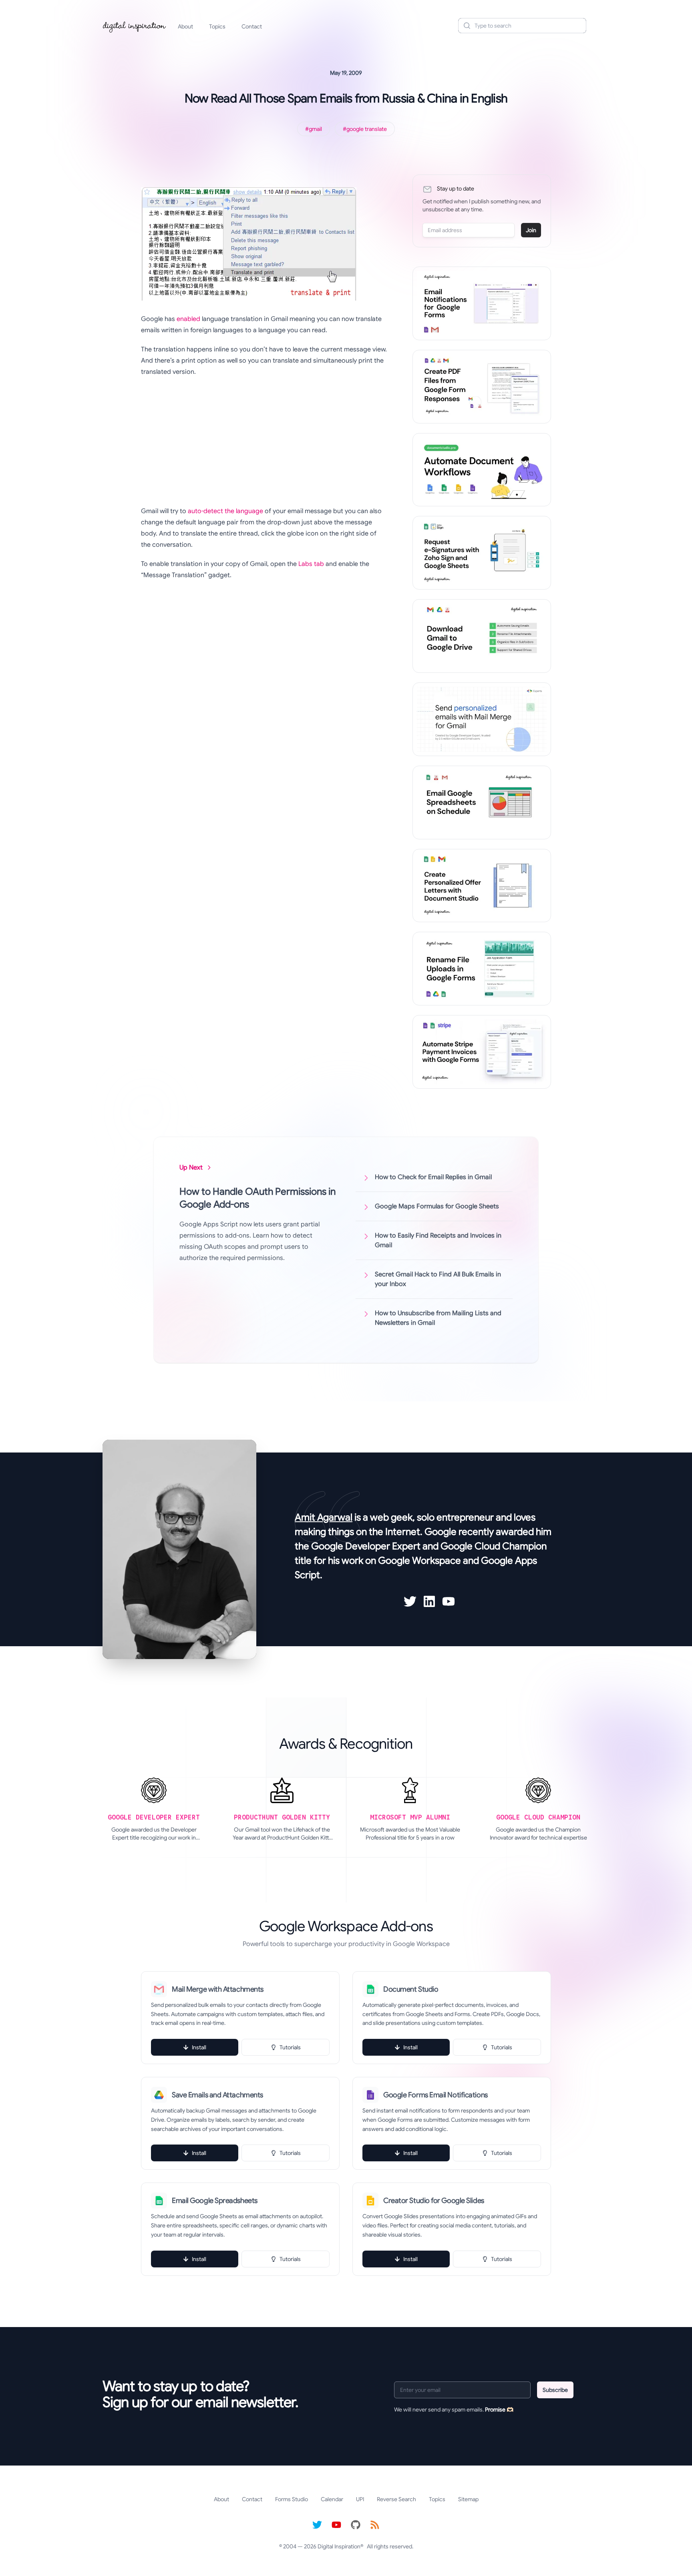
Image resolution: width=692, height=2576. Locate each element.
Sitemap (468, 2499)
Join (531, 230)
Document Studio (411, 1989)
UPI (360, 2499)
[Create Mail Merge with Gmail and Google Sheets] (482, 719)
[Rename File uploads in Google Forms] (482, 969)
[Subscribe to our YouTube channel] (336, 2525)
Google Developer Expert (366, 1546)
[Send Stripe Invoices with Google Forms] (482, 1052)
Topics (217, 26)
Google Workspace (419, 1561)
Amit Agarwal (324, 1517)
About (185, 26)
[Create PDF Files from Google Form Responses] (482, 387)
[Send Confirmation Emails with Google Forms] (482, 303)
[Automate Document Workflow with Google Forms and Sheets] (482, 470)
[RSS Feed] (375, 2525)
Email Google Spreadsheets (215, 2201)
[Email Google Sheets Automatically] (482, 802)
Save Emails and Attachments (217, 2095)
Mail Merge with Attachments (218, 1989)
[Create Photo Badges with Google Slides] (482, 886)
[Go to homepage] (135, 26)
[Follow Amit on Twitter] (410, 1601)
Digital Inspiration (339, 2546)
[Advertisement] (264, 441)
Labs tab (311, 564)
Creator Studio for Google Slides (434, 2201)
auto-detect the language (225, 511)
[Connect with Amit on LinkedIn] (429, 1601)
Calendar (332, 2499)
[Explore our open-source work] (356, 2525)
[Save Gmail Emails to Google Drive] (482, 636)
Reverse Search (396, 2499)
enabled (188, 319)
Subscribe (555, 2390)
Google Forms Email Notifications (436, 2095)
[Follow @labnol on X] (317, 2525)
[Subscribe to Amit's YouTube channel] (449, 1601)
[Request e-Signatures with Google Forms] (482, 553)
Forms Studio (292, 2499)
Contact (252, 26)
